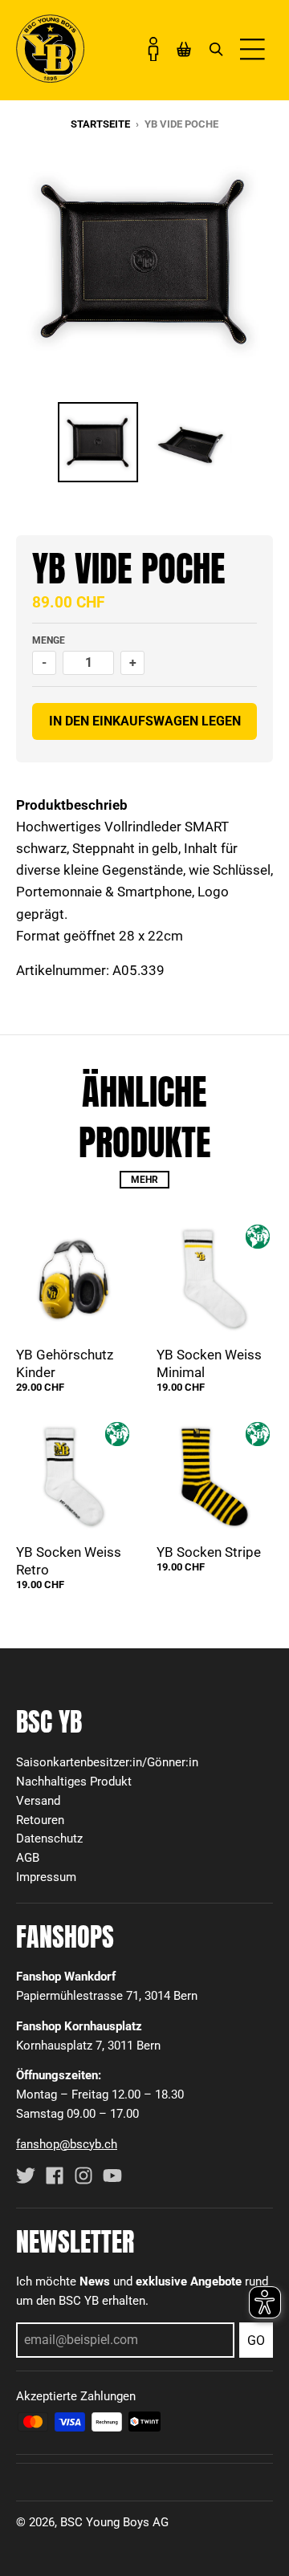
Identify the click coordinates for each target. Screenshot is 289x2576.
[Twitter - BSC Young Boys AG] (26, 2176)
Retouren (40, 1820)
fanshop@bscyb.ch (67, 2144)
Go (256, 2340)
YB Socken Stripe (209, 1552)
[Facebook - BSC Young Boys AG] (55, 2176)
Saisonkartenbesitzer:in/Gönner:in (107, 1762)
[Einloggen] (153, 49)
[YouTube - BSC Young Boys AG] (112, 2176)
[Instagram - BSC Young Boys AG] (83, 2176)
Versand (38, 1801)
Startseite (100, 124)
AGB (28, 1858)
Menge (49, 640)
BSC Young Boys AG (114, 2522)
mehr (144, 1180)
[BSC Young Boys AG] (50, 78)
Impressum (46, 1877)
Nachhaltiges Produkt (74, 1782)
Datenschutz (49, 1839)
